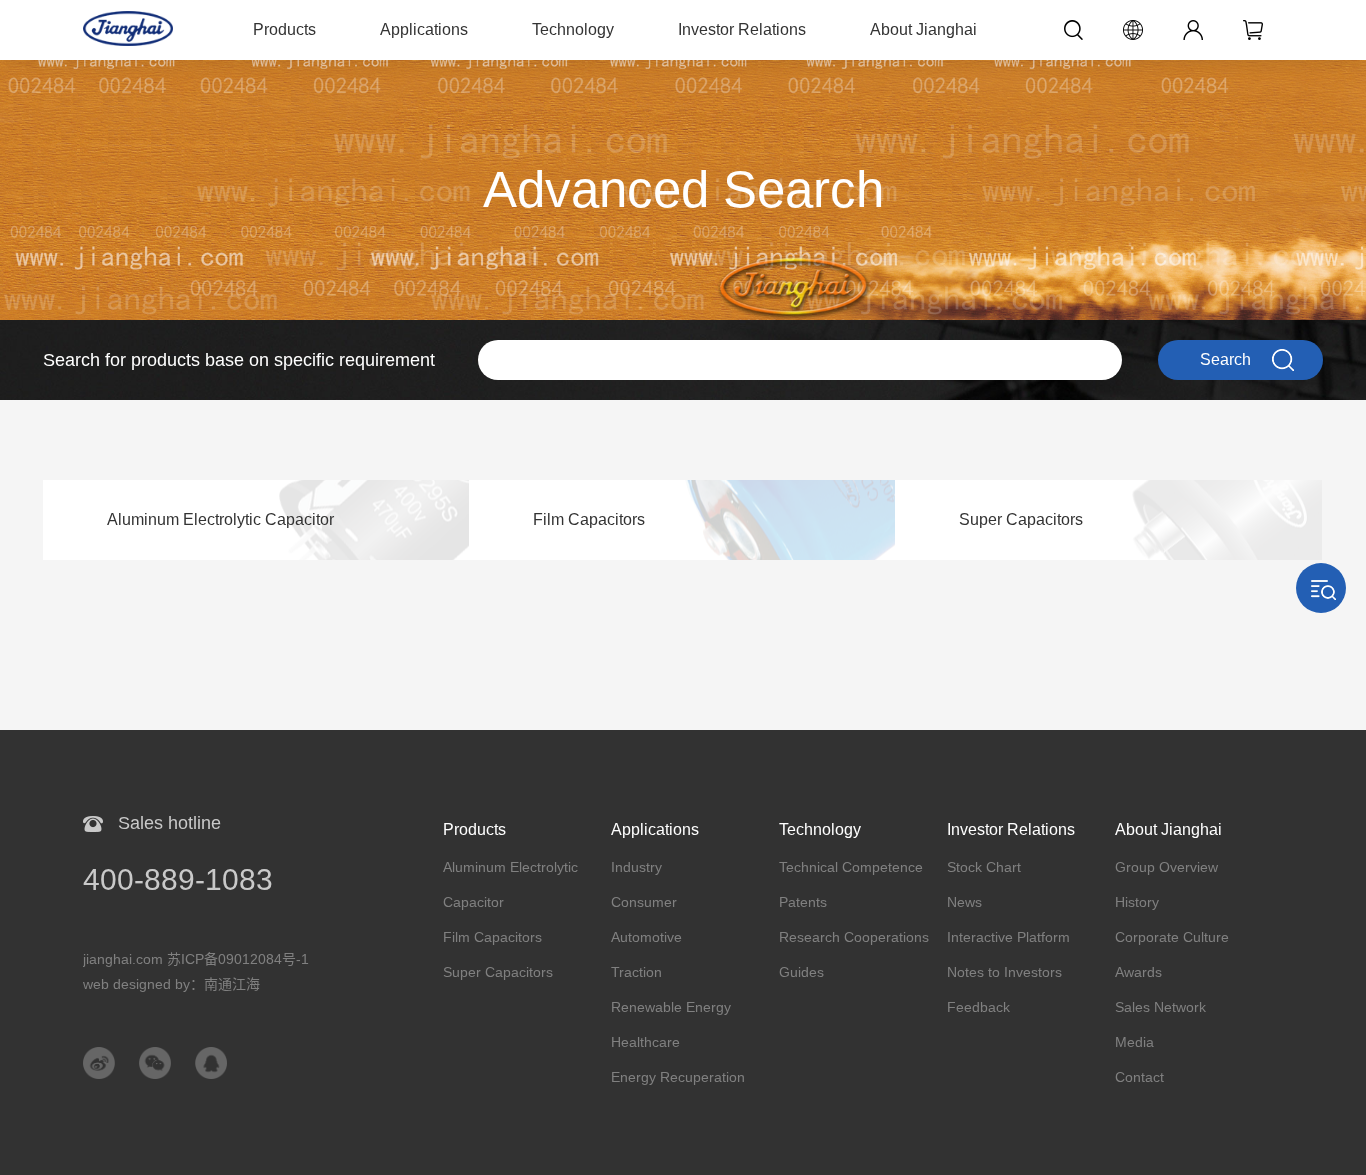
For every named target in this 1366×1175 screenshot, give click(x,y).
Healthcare (645, 1042)
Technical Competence (851, 867)
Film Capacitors (492, 937)
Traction (636, 972)
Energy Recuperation (678, 1077)
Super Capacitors (498, 972)
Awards (1138, 972)
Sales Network (1160, 1007)
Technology (573, 29)
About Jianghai (923, 29)
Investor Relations (742, 29)
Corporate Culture (1172, 937)
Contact (1139, 1077)
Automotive (646, 937)
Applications (424, 29)
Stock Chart (984, 867)
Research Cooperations (854, 937)
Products (284, 29)
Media (1134, 1042)
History (1137, 902)
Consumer (644, 902)
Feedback (978, 1007)
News (964, 902)
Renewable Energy (671, 1007)
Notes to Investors (1004, 972)
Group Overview (1166, 867)
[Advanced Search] (683, 70)
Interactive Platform (1008, 937)
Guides (801, 972)
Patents (803, 902)
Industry (636, 867)
